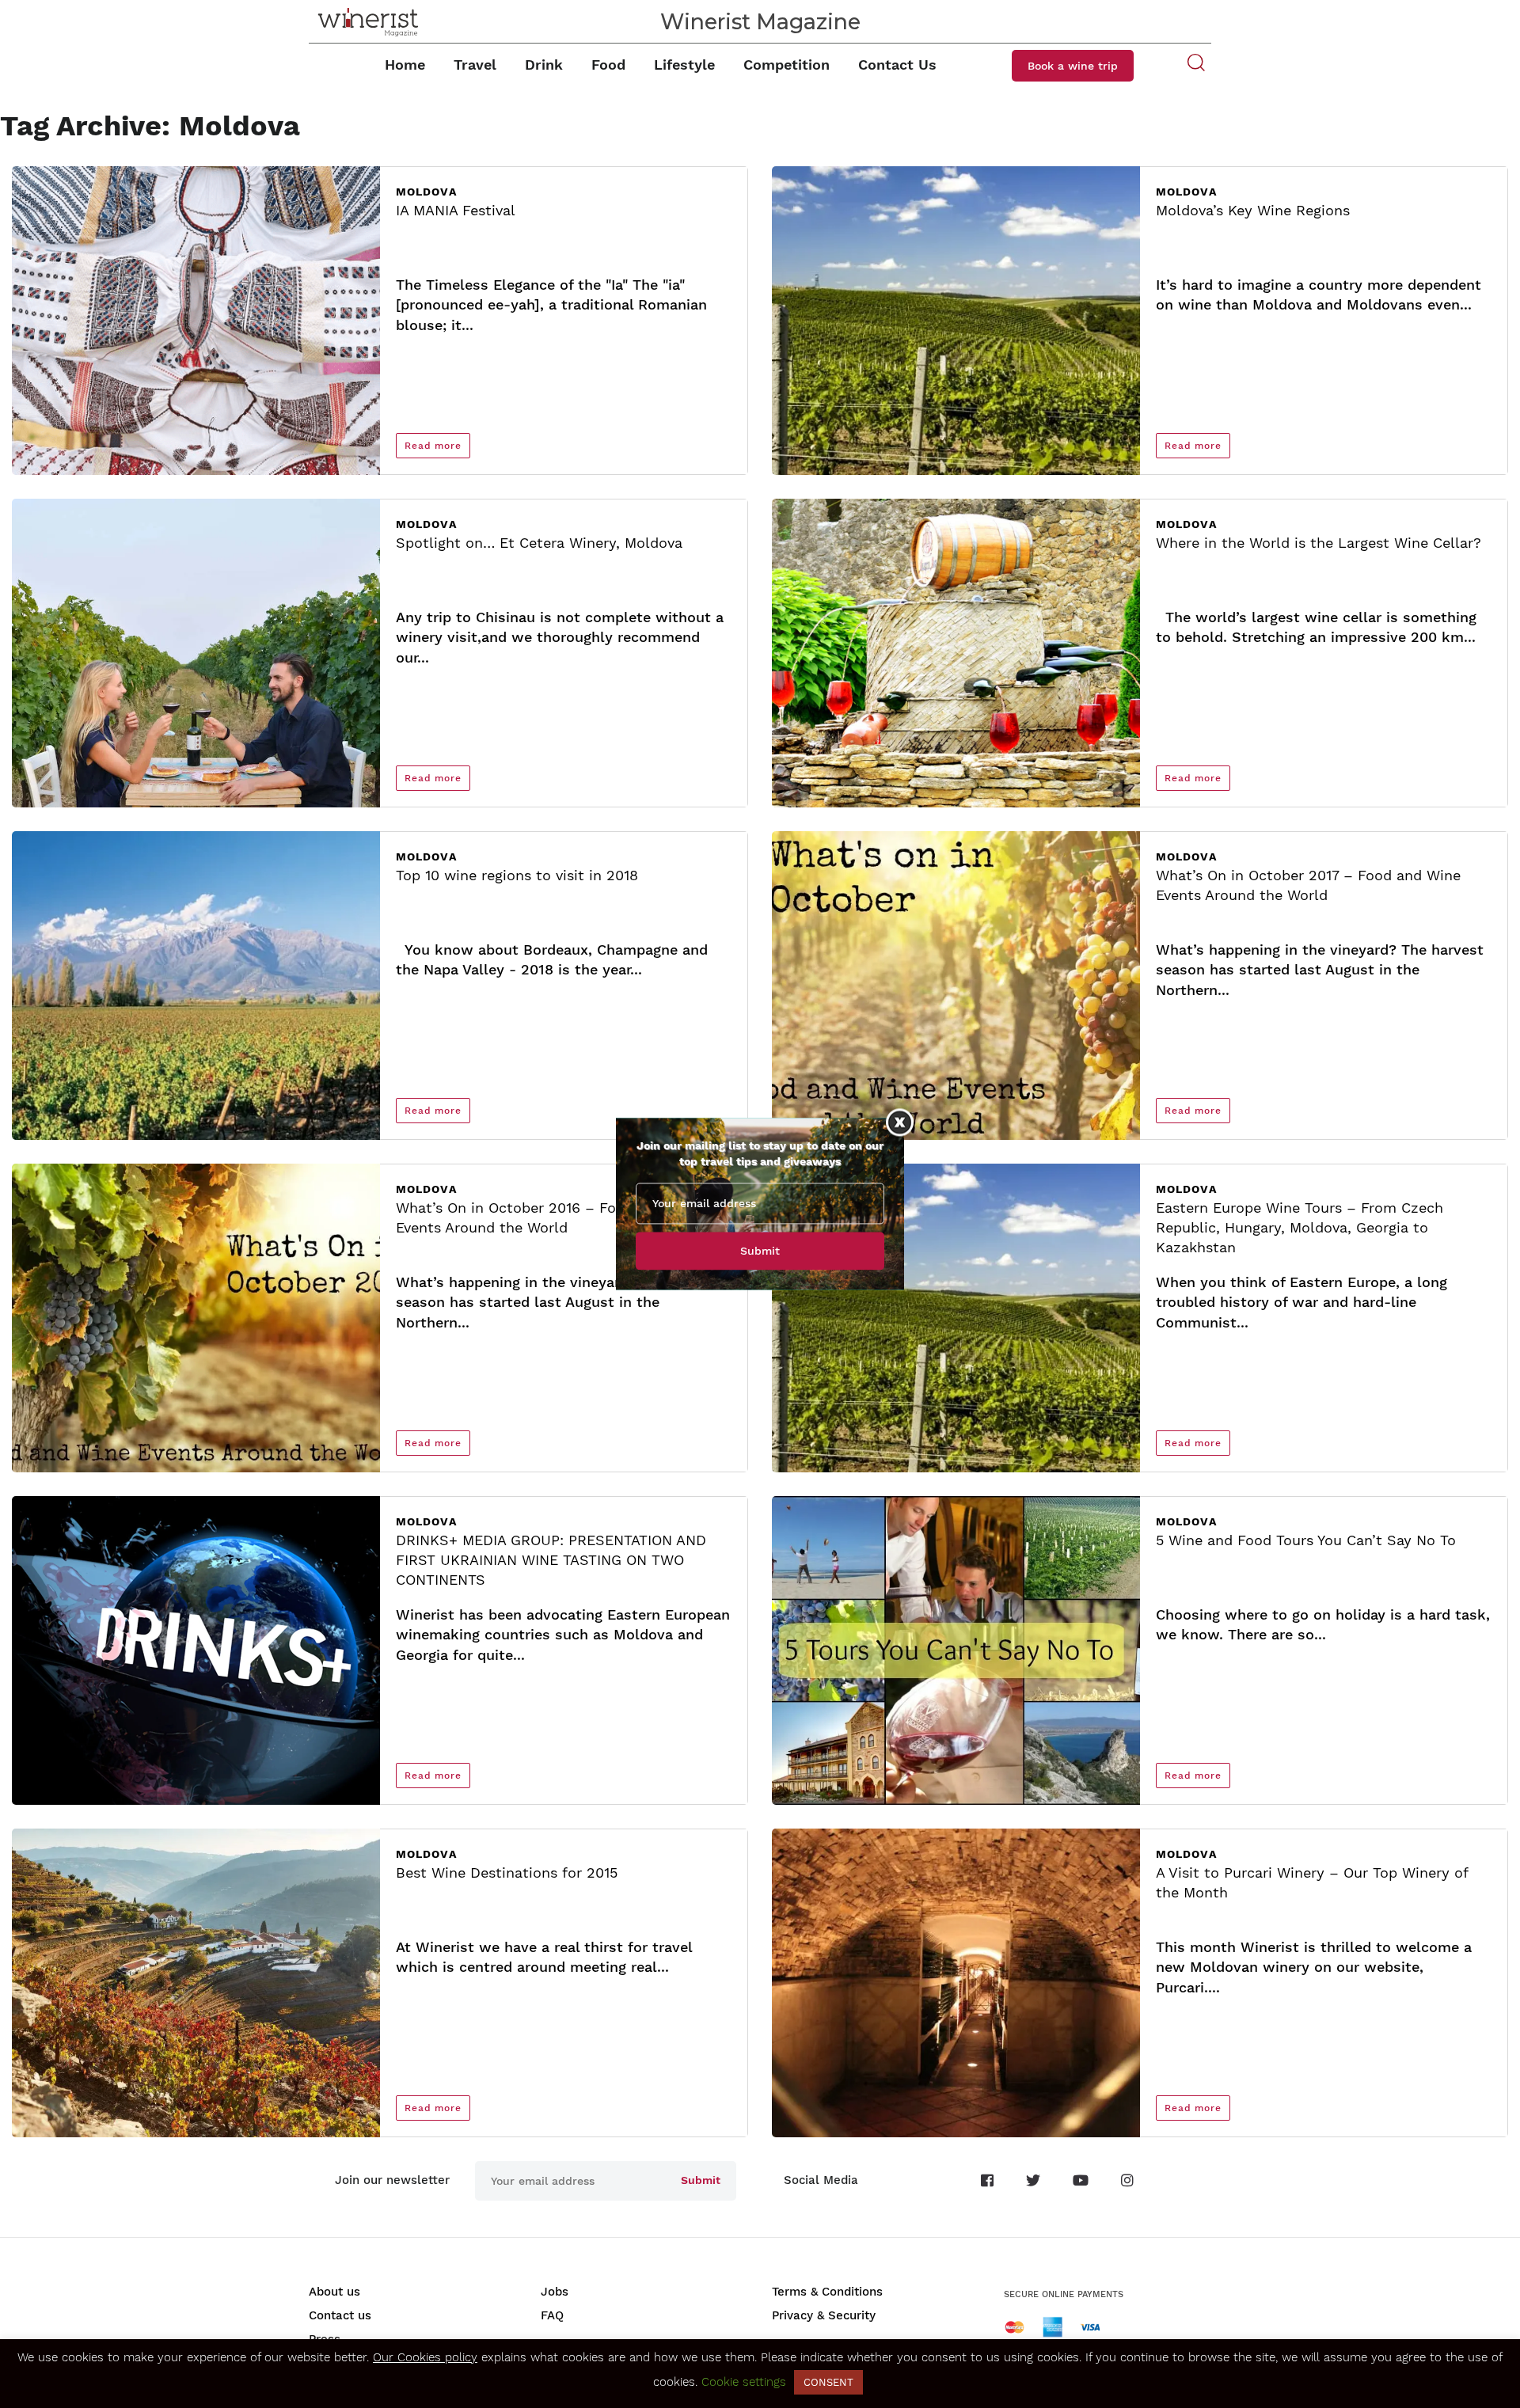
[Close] (900, 1122)
